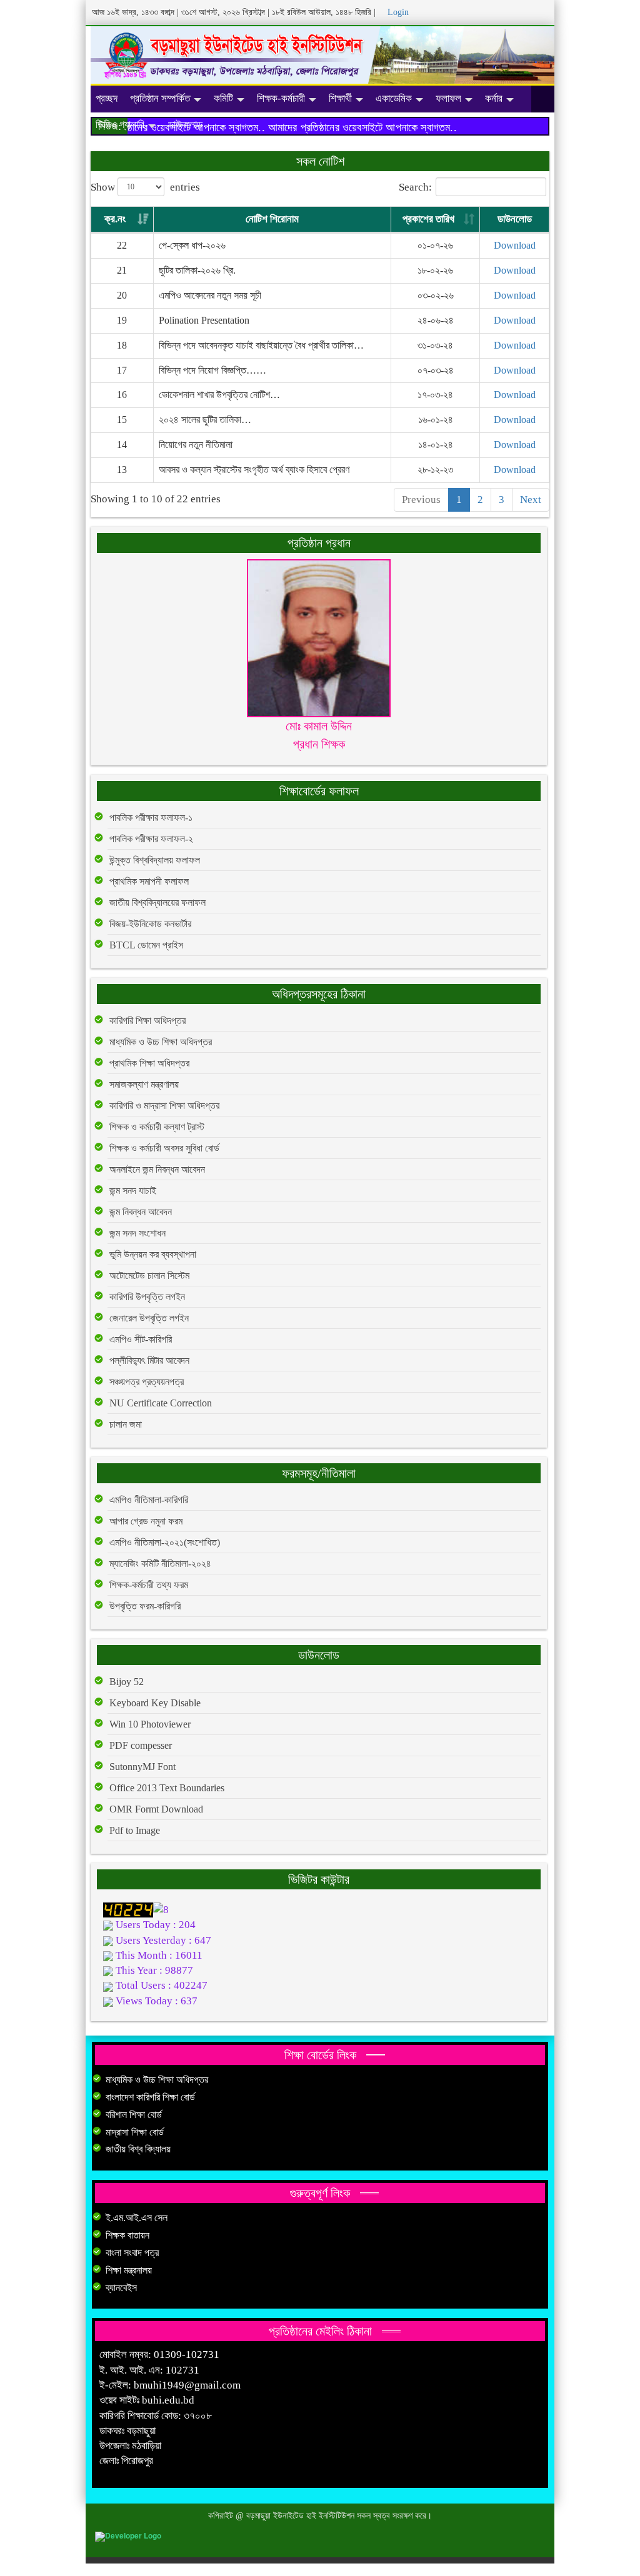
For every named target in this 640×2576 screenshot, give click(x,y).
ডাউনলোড (185, 125)
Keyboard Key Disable (155, 1703)
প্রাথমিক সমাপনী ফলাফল (149, 881)
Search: (415, 188)
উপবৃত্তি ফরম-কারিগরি (145, 1606)
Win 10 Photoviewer (150, 1724)
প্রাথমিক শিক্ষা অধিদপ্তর (149, 1063)
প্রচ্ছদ (107, 98)
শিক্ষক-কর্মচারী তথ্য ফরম (149, 1585)
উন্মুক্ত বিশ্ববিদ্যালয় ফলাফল (155, 860)
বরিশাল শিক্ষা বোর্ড (134, 2115)
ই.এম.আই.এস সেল (137, 2218)
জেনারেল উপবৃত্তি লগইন (149, 1318)
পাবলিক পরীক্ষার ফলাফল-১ (151, 818)
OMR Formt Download (156, 1809)
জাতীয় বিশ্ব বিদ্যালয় (138, 2149)
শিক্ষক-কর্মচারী (281, 98)
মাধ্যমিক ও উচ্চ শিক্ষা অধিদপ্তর (161, 1042)
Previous (421, 500)
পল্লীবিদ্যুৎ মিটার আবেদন (149, 1360)
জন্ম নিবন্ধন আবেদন (141, 1212)
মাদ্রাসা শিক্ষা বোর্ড (135, 2132)
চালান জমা (126, 1424)
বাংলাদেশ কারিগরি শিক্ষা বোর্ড (150, 2097)
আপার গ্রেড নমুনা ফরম (146, 1521)
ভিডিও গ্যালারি (120, 125)
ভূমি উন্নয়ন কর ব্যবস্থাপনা (153, 1254)
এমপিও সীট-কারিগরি (141, 1339)
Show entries (145, 188)
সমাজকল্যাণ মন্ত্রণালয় (144, 1084)
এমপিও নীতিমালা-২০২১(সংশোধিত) (165, 1542)
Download (515, 245)
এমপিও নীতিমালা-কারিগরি (149, 1500)
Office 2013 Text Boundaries (167, 1788)
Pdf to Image (135, 1830)
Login (397, 12)
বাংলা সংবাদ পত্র (132, 2253)
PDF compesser (141, 1745)
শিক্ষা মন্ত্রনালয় (129, 2270)
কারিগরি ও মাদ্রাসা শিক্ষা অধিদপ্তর (164, 1106)
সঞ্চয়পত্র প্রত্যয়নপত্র (147, 1382)
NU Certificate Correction (161, 1403)
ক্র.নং (115, 219)
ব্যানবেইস (121, 2288)
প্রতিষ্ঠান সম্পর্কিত (160, 98)
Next (531, 500)
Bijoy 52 (127, 1682)
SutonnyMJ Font (142, 1767)
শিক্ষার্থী (340, 98)
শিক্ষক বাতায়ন (127, 2235)
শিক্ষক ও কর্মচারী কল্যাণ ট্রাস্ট (157, 1127)
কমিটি (223, 98)
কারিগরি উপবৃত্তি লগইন (147, 1297)
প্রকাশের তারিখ (428, 219)
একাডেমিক (394, 98)
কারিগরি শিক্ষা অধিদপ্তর (147, 1021)
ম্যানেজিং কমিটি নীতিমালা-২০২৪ (160, 1564)
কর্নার (494, 98)
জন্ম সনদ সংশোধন (137, 1233)
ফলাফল (448, 98)
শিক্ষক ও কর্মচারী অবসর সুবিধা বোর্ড (164, 1148)
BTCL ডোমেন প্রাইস (146, 945)
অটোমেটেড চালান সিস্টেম (149, 1276)
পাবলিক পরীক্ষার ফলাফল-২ (151, 839)
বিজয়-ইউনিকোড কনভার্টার (150, 924)
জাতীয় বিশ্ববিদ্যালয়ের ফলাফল (157, 903)
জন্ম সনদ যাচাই (133, 1191)
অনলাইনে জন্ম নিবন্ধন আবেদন (157, 1169)
